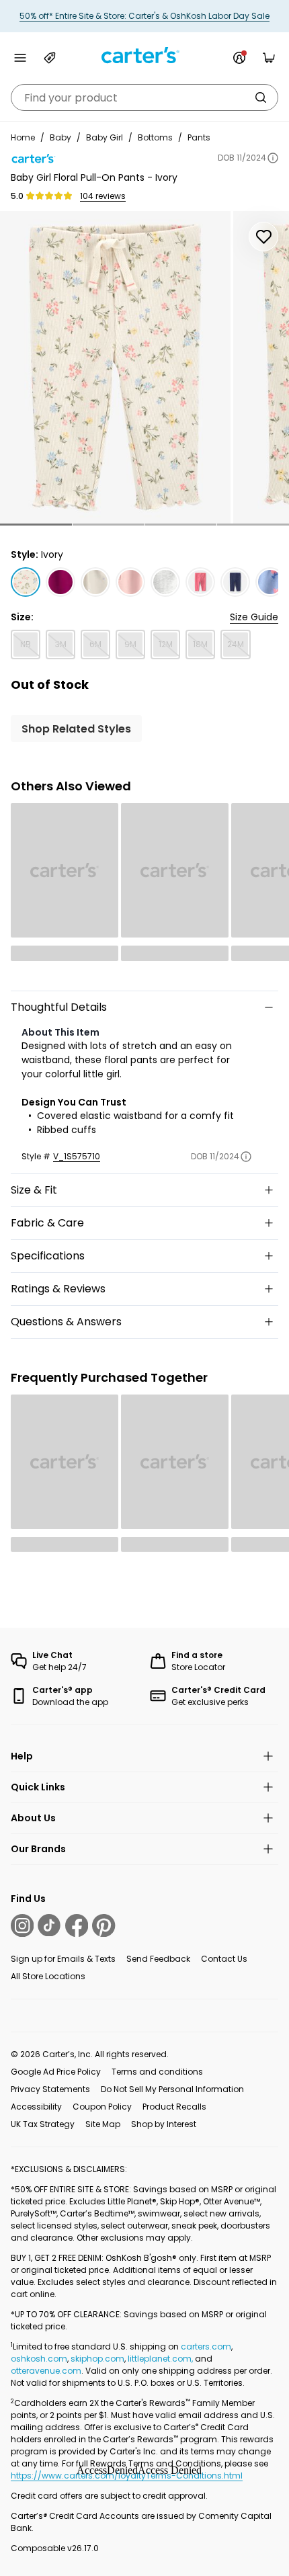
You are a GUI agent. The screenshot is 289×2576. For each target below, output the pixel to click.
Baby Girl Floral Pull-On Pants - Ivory (94, 177)
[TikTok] (49, 1925)
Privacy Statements (50, 2089)
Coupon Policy (102, 2107)
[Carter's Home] (144, 55)
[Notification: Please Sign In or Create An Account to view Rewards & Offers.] (239, 58)
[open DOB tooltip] (273, 158)
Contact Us (224, 1959)
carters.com (206, 2346)
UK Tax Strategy (43, 2124)
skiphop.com (97, 2359)
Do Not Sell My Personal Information (172, 2089)
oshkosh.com (39, 2359)
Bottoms (155, 137)
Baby (60, 137)
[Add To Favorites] (263, 237)
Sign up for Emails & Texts (63, 1959)
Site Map (103, 2124)
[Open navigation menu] (20, 58)
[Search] (261, 97)
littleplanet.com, (161, 2359)
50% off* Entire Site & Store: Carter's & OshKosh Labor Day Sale (144, 16)
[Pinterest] (104, 1925)
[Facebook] (77, 1925)
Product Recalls (174, 2107)
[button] (36, 525)
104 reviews (103, 196)
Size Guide (254, 617)
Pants (199, 137)
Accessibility (36, 2107)
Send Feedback (158, 1959)
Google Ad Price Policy (56, 2072)
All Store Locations (48, 1976)
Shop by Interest (164, 2124)
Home (23, 137)
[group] (115, 367)
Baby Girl (105, 137)
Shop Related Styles (76, 729)
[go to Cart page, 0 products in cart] (269, 58)
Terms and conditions (157, 2072)
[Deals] (50, 58)
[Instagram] (22, 1925)
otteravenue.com (46, 2371)
